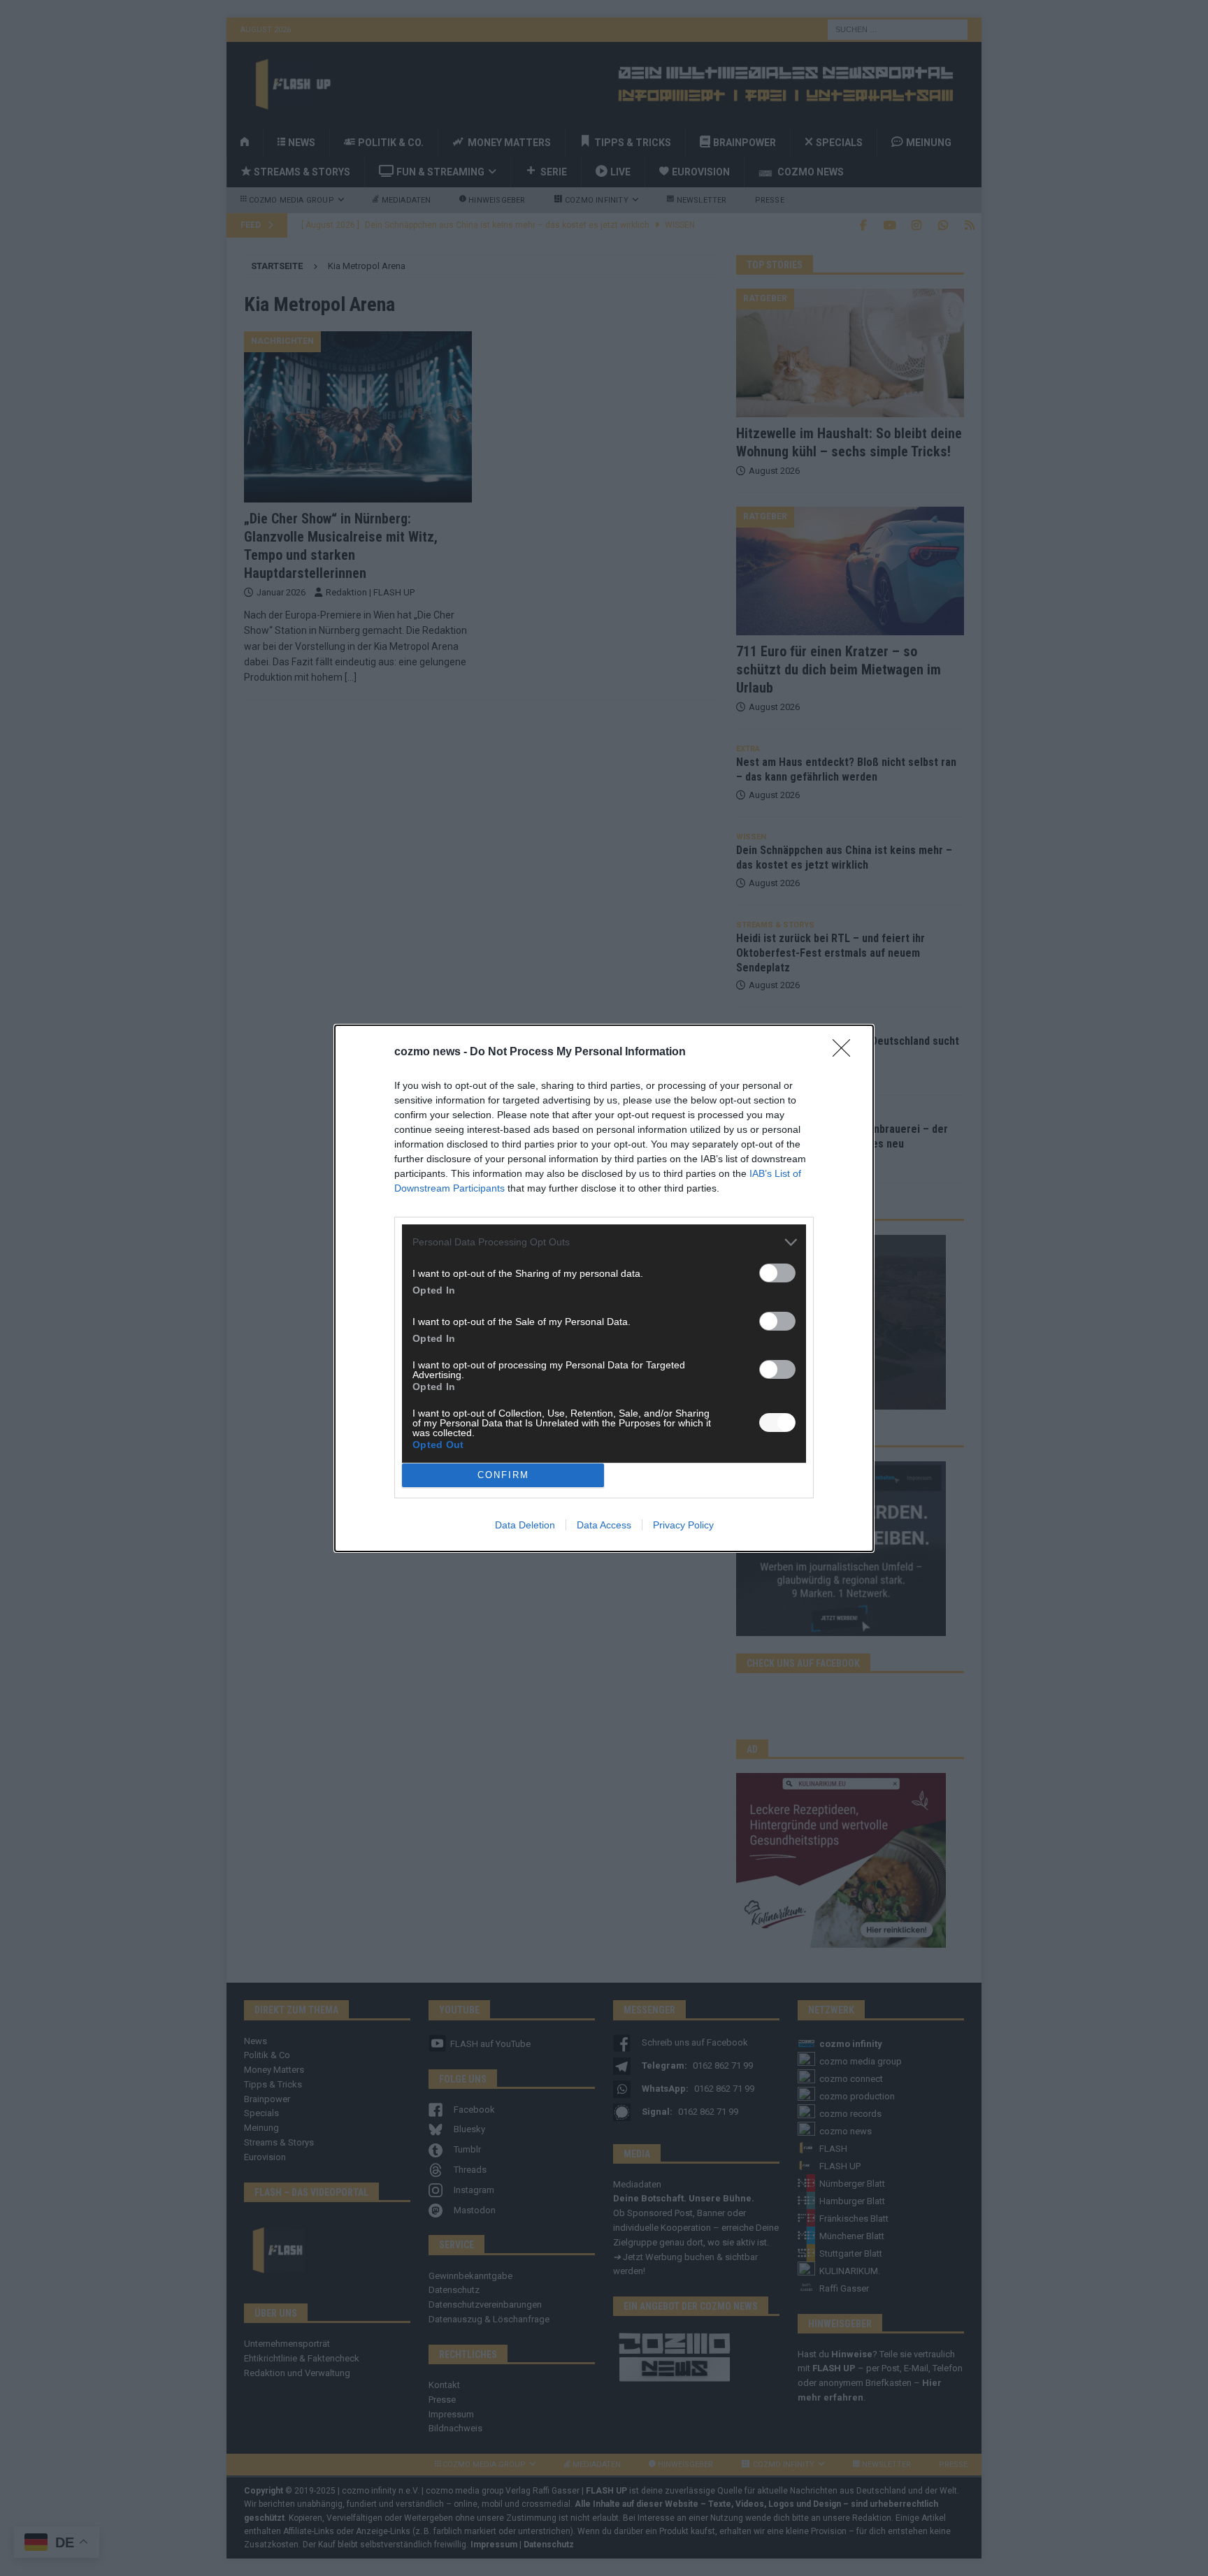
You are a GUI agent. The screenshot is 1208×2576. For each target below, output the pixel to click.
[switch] (777, 1273)
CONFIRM (503, 1475)
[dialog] (604, 1288)
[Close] (846, 1052)
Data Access (604, 1525)
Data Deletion (525, 1525)
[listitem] (604, 1242)
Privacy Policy (683, 1525)
